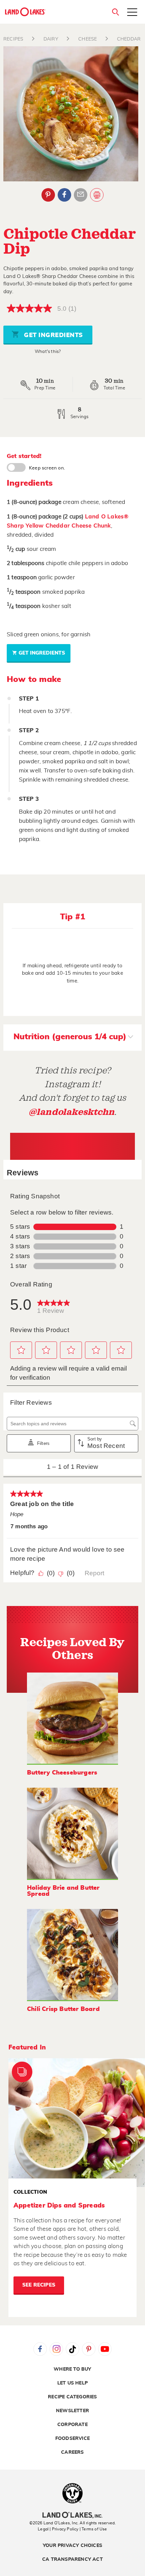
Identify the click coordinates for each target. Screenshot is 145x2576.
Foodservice (72, 2439)
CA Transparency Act (72, 2559)
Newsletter (72, 2411)
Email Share (81, 195)
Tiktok (72, 2349)
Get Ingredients (53, 335)
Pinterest (48, 195)
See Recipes (39, 2285)
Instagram (56, 2349)
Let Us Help (72, 2383)
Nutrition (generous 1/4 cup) (70, 1037)
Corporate (72, 2425)
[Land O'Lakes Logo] (25, 12)
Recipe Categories (72, 2397)
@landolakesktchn (71, 1112)
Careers (72, 2452)
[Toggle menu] (132, 13)
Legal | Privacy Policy (58, 2529)
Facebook (64, 195)
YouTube (105, 2349)
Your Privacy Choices (72, 2546)
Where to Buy (72, 2369)
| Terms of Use (93, 2529)
